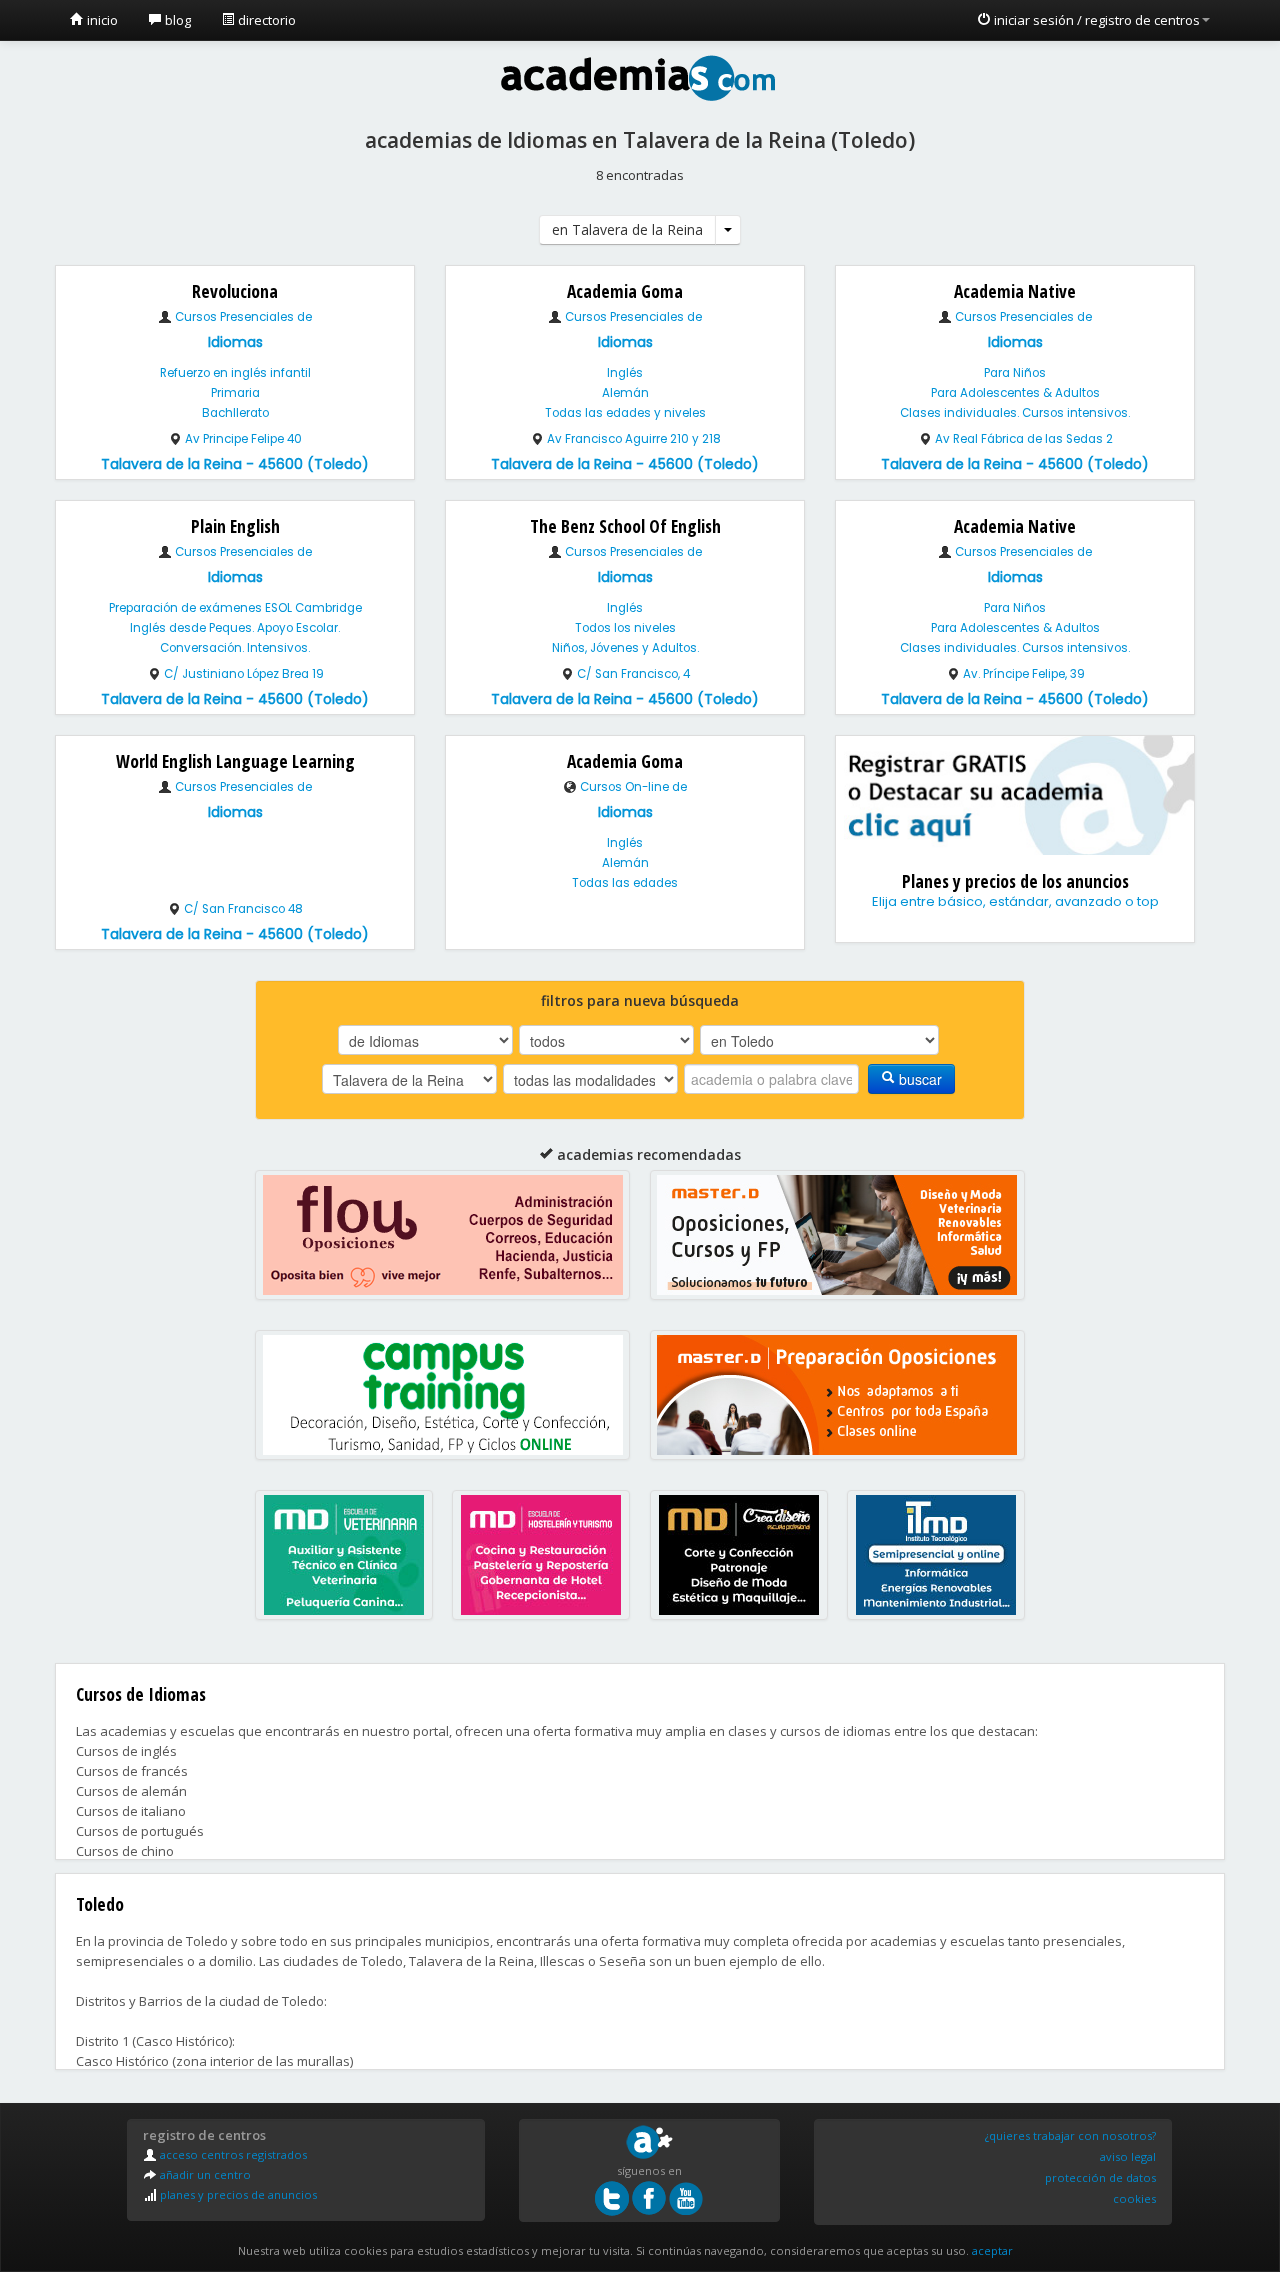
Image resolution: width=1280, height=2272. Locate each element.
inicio (101, 20)
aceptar (992, 2250)
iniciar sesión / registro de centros (1095, 20)
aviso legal (1128, 2156)
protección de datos (1100, 2177)
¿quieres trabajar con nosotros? (1070, 2135)
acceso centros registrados (232, 2154)
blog (176, 20)
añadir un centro (204, 2174)
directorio (265, 20)
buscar (918, 1079)
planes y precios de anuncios (237, 2194)
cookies (1134, 2198)
